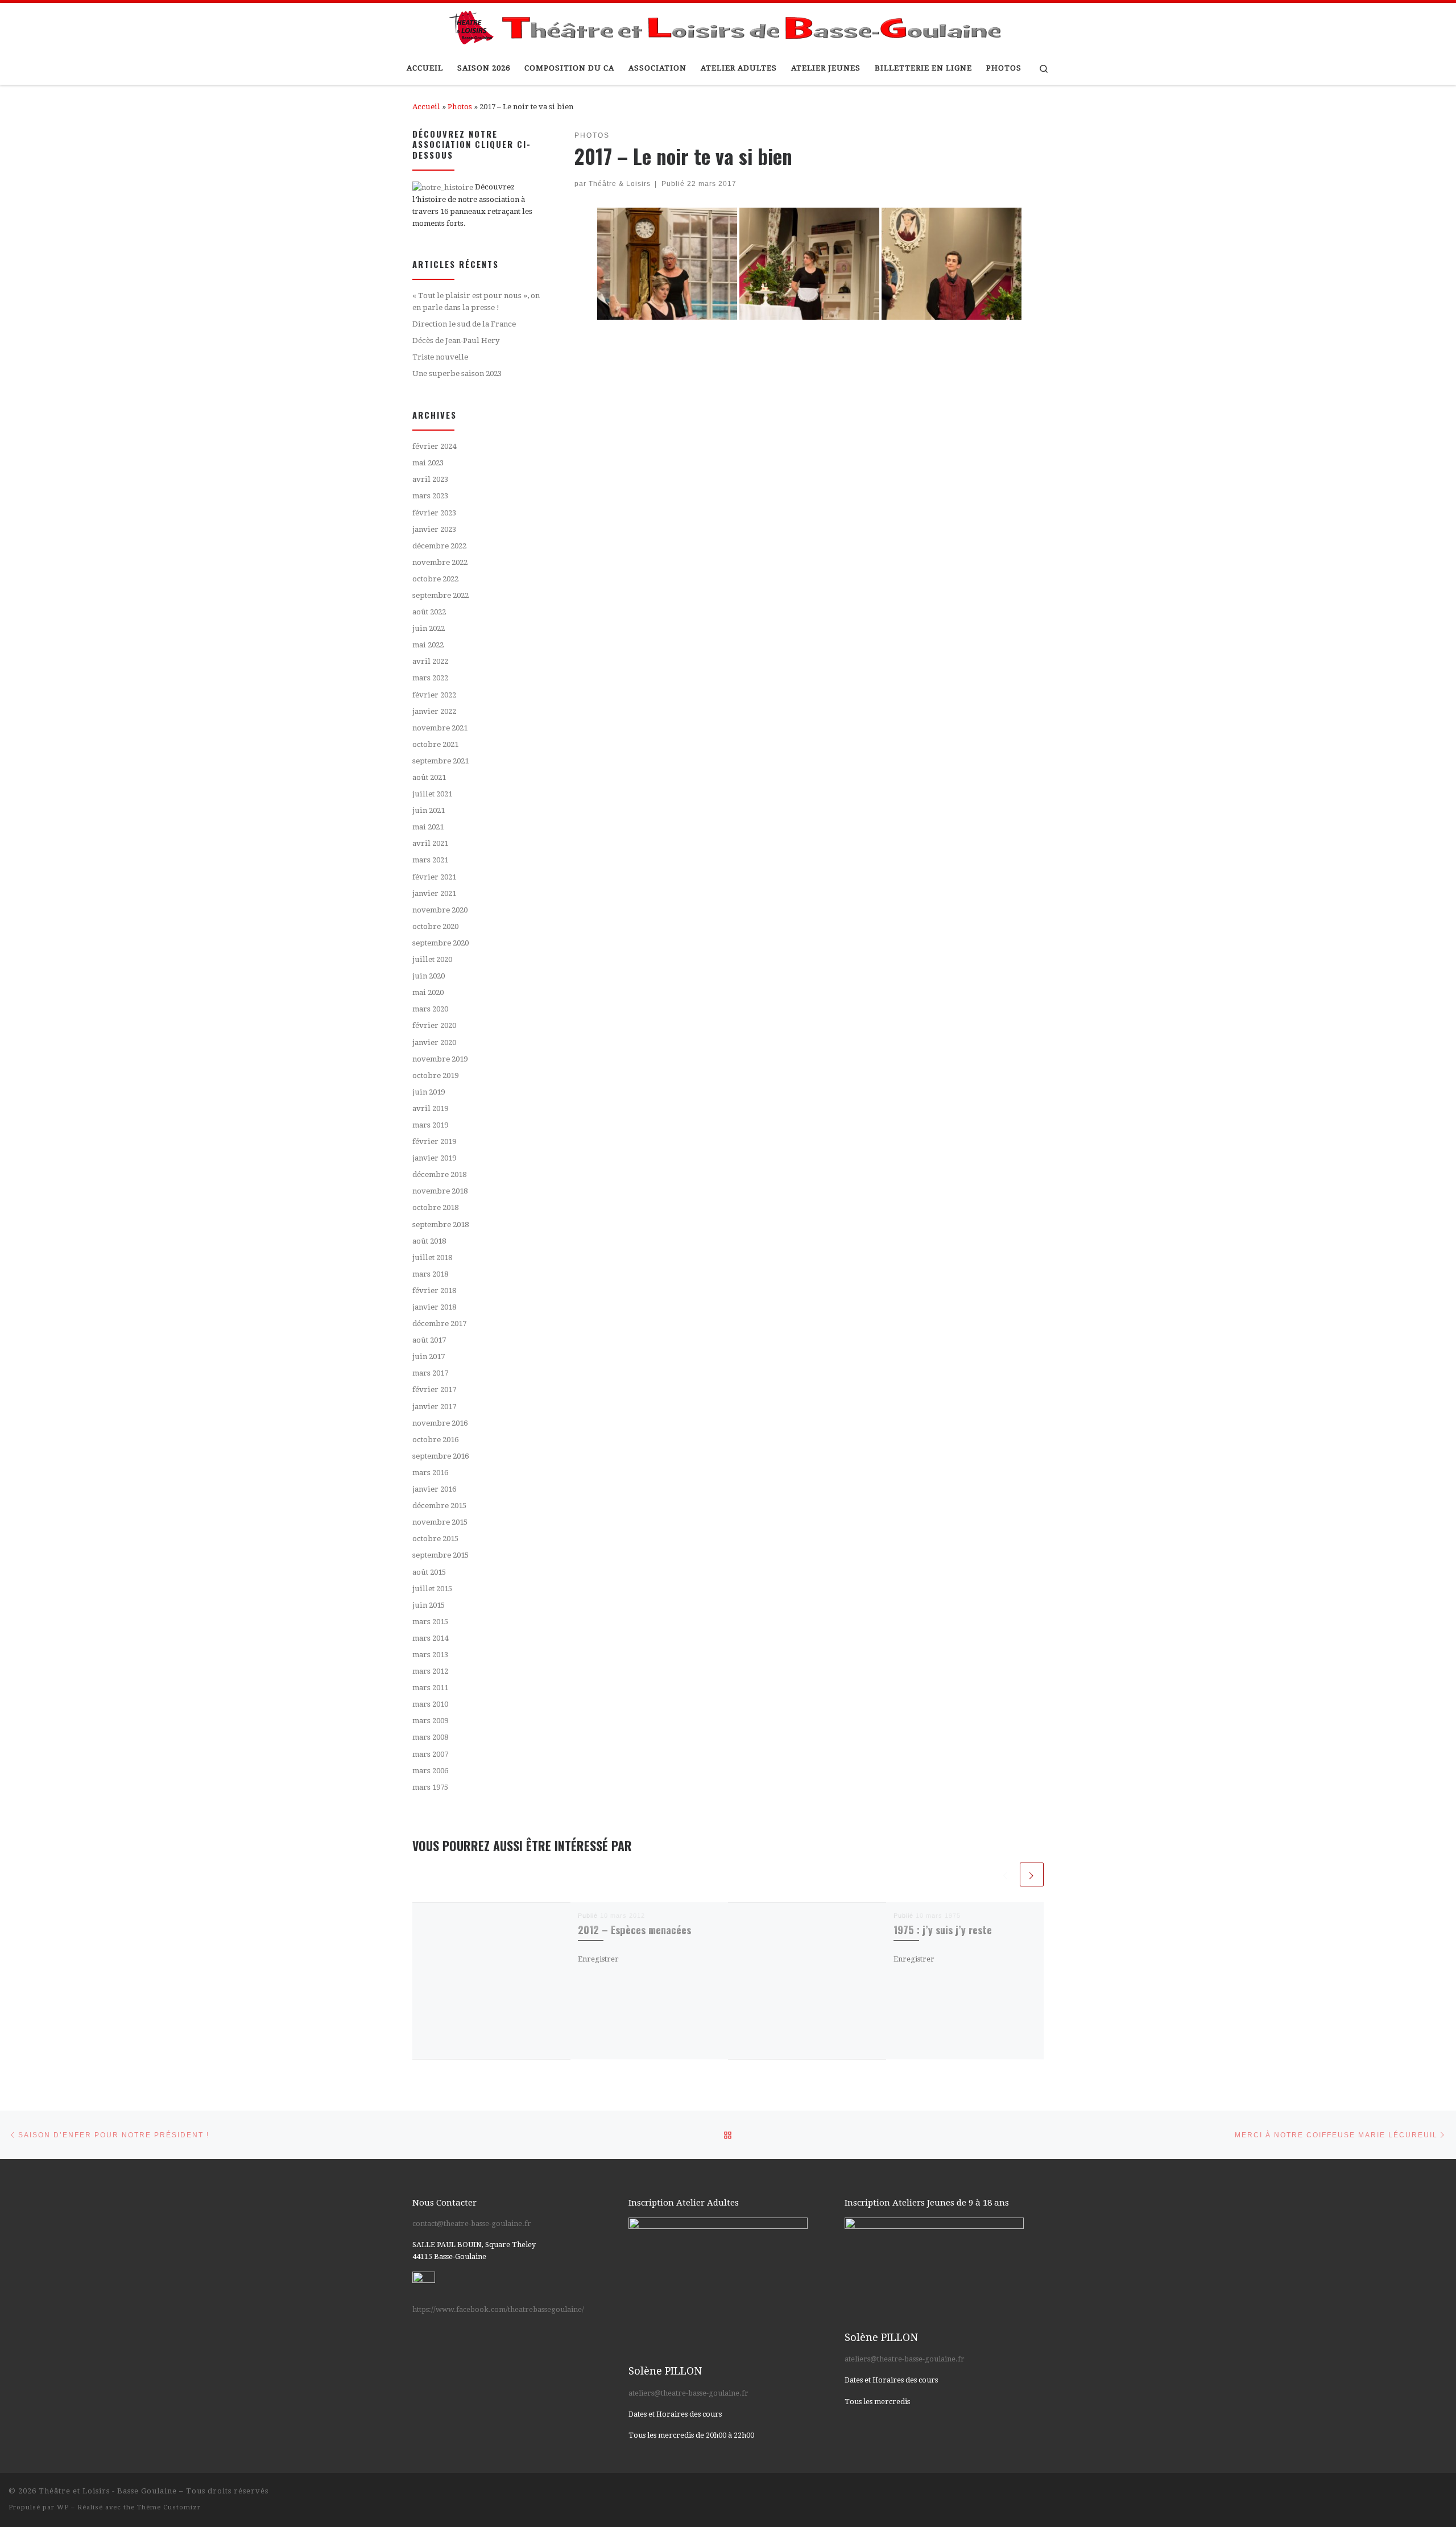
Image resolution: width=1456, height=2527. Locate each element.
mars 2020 (430, 1009)
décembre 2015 (439, 1506)
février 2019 (434, 1141)
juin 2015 (429, 1605)
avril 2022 (430, 661)
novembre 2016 (440, 1423)
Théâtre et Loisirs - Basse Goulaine (108, 2491)
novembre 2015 (440, 1522)
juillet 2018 (432, 1258)
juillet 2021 (432, 794)
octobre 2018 (435, 1207)
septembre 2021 (440, 761)
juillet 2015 (432, 1589)
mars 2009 (430, 1721)
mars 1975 (430, 1787)
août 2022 (429, 612)
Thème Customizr (169, 2507)
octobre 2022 (435, 579)
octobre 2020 (435, 926)
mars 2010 (430, 1704)
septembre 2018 (440, 1225)
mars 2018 (430, 1274)
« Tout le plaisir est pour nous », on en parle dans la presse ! (476, 302)
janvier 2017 (434, 1407)
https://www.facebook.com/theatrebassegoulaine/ (498, 2309)
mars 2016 (430, 1473)
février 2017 (434, 1390)
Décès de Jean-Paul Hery (456, 340)
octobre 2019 (435, 1075)
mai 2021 (428, 827)
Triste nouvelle (440, 357)
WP (63, 2507)
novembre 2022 (440, 562)
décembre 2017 (439, 1324)
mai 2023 (428, 463)
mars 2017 (430, 1373)
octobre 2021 (435, 744)
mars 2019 (430, 1125)
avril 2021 (430, 843)
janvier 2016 (434, 1489)
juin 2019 (429, 1092)
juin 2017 (429, 1357)
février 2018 (434, 1291)
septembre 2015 (440, 1555)
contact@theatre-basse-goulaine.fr (472, 2223)
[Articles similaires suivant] (1032, 1874)
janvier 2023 (434, 529)
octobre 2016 (435, 1440)
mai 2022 (428, 645)
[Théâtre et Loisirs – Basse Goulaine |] (728, 25)
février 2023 (434, 513)
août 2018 (429, 1241)
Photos (460, 107)
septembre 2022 (440, 595)
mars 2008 (430, 1737)
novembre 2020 (440, 910)
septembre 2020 (440, 943)
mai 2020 (428, 992)
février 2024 (434, 446)
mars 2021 (430, 860)
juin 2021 (429, 810)
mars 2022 (430, 678)
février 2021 (434, 877)
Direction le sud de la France (464, 324)
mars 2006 (430, 1771)
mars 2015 (430, 1622)
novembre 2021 (440, 728)
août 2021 (429, 777)
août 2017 (429, 1340)
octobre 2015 (435, 1539)
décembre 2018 (439, 1174)
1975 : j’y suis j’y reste (943, 1929)
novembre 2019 (440, 1059)
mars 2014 (430, 1638)
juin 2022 (429, 628)
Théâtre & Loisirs (620, 183)
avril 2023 (430, 479)
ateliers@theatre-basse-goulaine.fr (688, 2393)
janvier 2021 (434, 893)
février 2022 (434, 695)
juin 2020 (429, 976)
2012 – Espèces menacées (634, 1929)
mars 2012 (430, 1671)
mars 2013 (430, 1655)
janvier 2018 (434, 1307)
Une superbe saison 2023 (457, 373)
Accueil (426, 107)
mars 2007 (430, 1754)
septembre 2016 (440, 1456)
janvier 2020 (434, 1042)
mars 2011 (430, 1688)
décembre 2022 (439, 546)
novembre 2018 (440, 1191)
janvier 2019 (434, 1158)
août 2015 (429, 1572)
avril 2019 (430, 1108)
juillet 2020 (432, 959)
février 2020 (434, 1025)
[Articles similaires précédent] (1006, 1874)
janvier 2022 (434, 711)
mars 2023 (430, 496)
